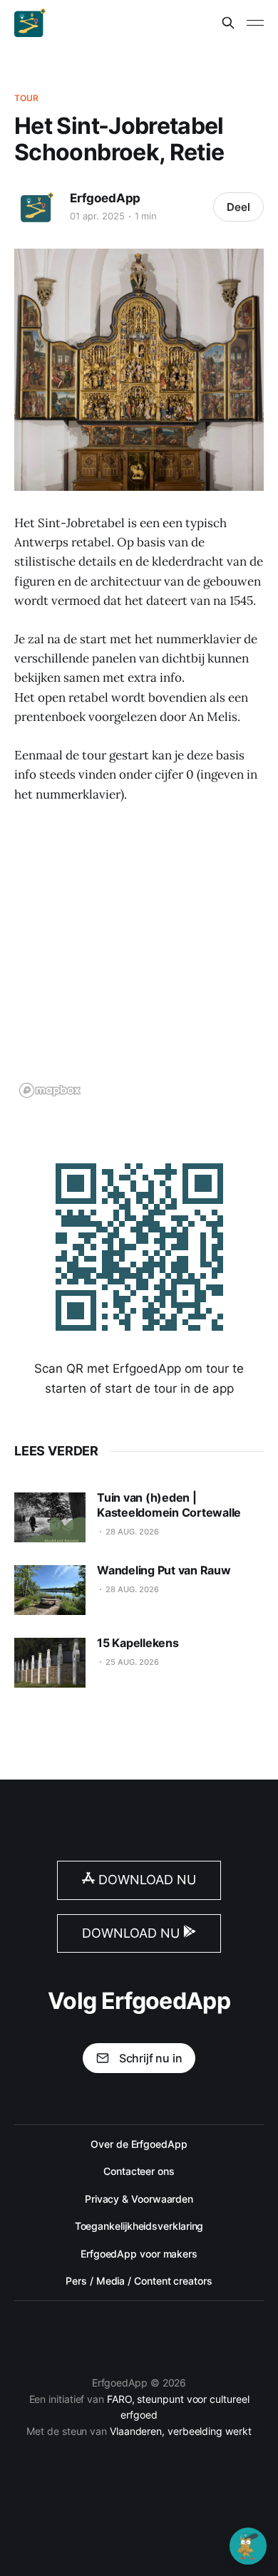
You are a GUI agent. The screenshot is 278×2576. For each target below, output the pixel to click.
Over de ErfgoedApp (139, 2144)
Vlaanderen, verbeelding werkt (181, 2431)
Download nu (145, 1880)
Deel (238, 207)
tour (26, 98)
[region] (139, 960)
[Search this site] (228, 23)
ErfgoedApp (105, 198)
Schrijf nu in (151, 2058)
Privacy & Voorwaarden (139, 2199)
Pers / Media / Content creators (139, 2281)
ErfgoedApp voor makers (139, 2254)
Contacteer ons (139, 2171)
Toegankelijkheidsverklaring (139, 2226)
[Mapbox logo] (50, 1090)
